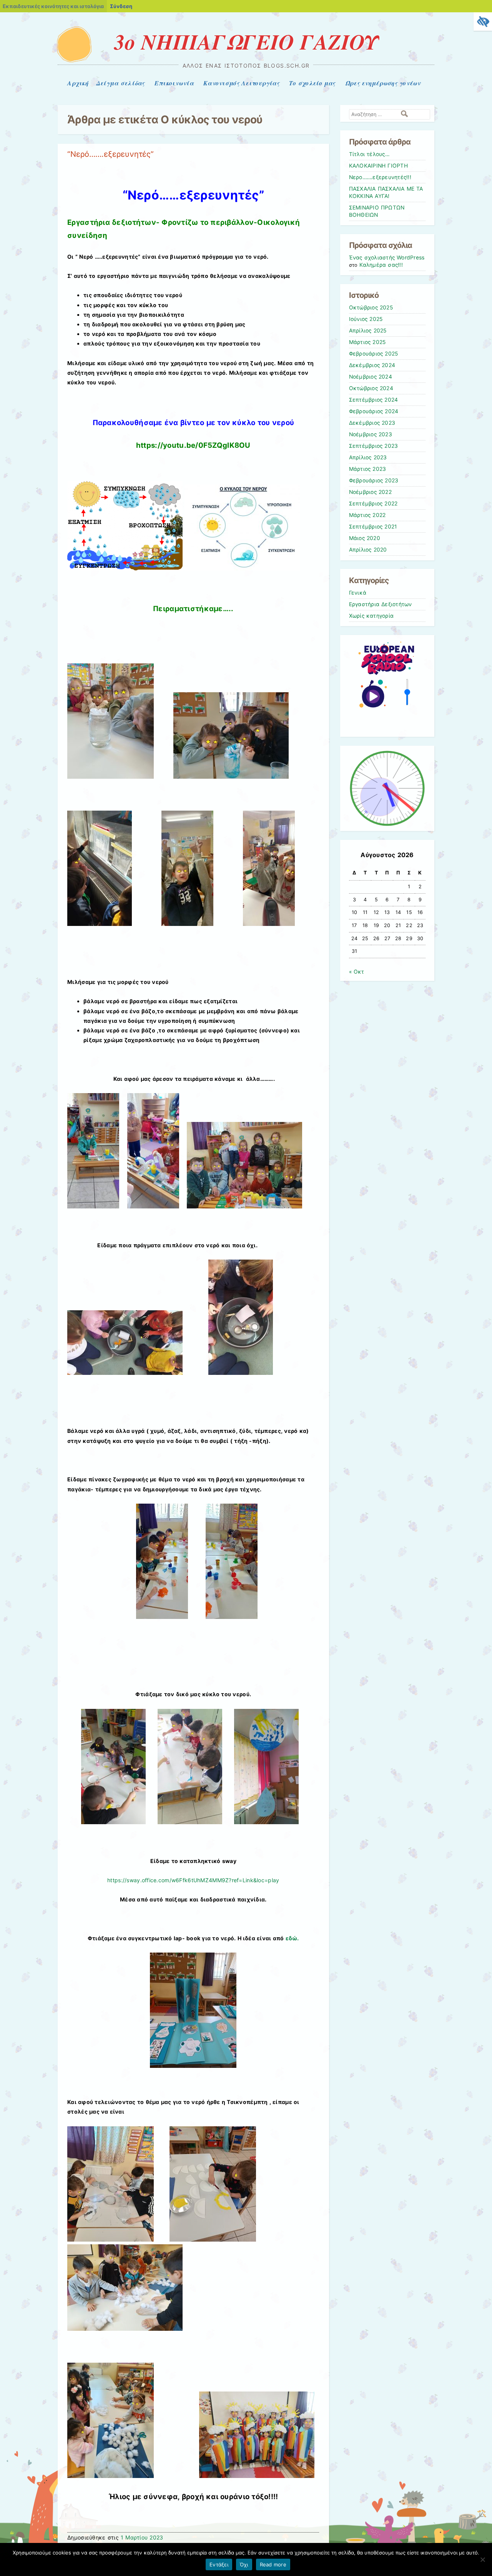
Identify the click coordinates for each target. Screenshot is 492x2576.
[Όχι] (482, 2559)
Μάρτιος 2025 (367, 342)
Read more (273, 2564)
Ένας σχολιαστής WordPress (387, 258)
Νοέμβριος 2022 (370, 492)
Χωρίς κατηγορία (371, 616)
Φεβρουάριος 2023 (374, 480)
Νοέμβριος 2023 (371, 434)
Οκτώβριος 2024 (371, 388)
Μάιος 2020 (365, 538)
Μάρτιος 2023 (368, 469)
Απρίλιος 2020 (368, 550)
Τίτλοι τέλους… (369, 154)
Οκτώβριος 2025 (371, 307)
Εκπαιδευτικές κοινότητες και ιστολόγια (53, 6)
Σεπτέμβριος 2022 (373, 504)
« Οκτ (357, 972)
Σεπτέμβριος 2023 (374, 446)
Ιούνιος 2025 (366, 319)
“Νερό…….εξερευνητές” (111, 154)
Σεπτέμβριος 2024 (374, 400)
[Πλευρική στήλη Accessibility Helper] (483, 22)
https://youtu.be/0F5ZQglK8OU (193, 445)
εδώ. (292, 1938)
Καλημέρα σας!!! (381, 265)
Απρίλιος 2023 (368, 457)
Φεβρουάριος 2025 (374, 354)
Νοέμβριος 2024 (371, 377)
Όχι (244, 2564)
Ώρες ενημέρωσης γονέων (383, 83)
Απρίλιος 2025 (368, 331)
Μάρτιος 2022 (367, 515)
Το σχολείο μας (312, 83)
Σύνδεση (121, 6)
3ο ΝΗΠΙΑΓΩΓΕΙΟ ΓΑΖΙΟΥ (246, 42)
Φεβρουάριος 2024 (374, 411)
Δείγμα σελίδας (121, 83)
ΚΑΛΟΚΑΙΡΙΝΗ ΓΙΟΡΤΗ (378, 166)
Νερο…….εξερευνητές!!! (380, 177)
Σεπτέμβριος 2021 (373, 527)
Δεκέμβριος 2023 (372, 423)
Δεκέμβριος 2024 (372, 365)
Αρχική (78, 83)
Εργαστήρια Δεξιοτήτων (381, 604)
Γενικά (358, 593)
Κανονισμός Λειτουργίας (241, 83)
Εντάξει (219, 2564)
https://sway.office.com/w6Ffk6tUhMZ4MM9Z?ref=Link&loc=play (193, 1880)
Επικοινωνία (174, 83)
